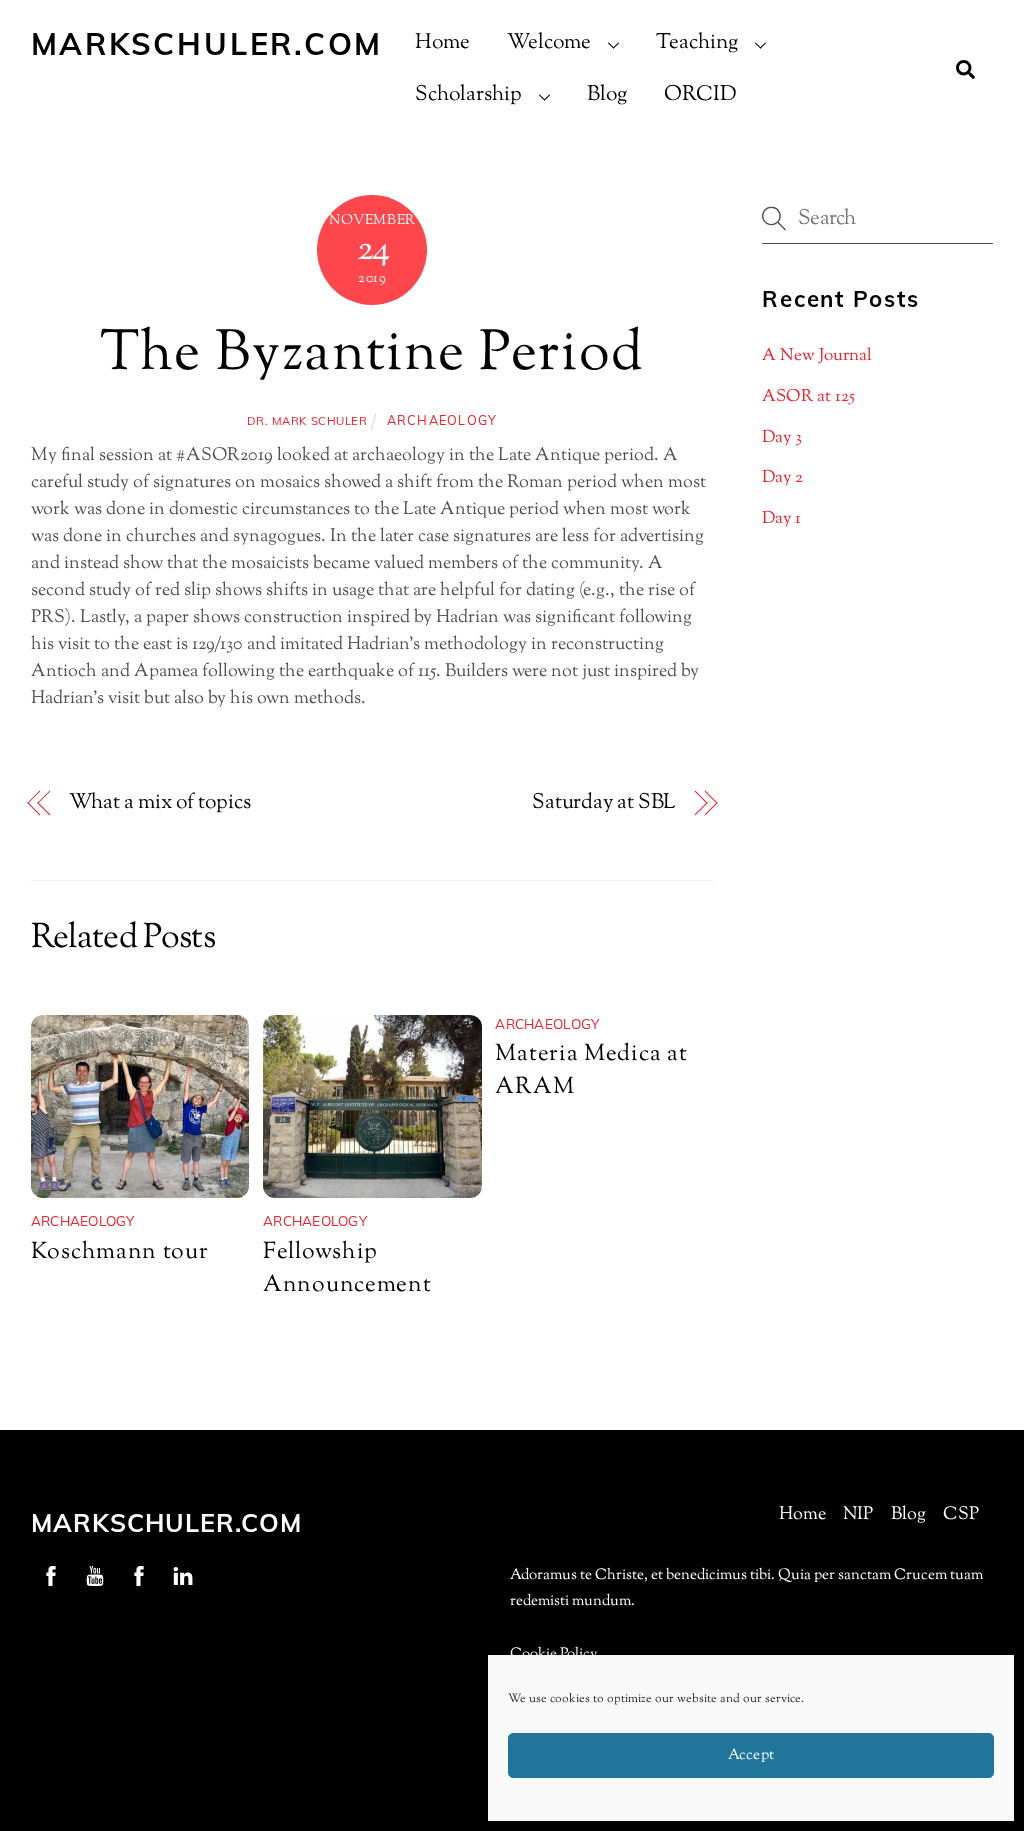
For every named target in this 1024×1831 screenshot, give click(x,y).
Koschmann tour (120, 1252)
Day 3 (782, 438)
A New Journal (817, 356)
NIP (858, 1515)
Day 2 (782, 478)
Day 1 (781, 519)
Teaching (697, 43)
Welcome (549, 43)
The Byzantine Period (372, 355)
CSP (961, 1515)
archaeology (442, 420)
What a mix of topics (160, 803)
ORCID (700, 95)
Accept (751, 1755)
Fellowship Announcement (347, 1269)
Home (442, 43)
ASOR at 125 (808, 397)
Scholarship (468, 95)
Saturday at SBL (604, 803)
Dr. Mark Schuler (307, 421)
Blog (607, 95)
